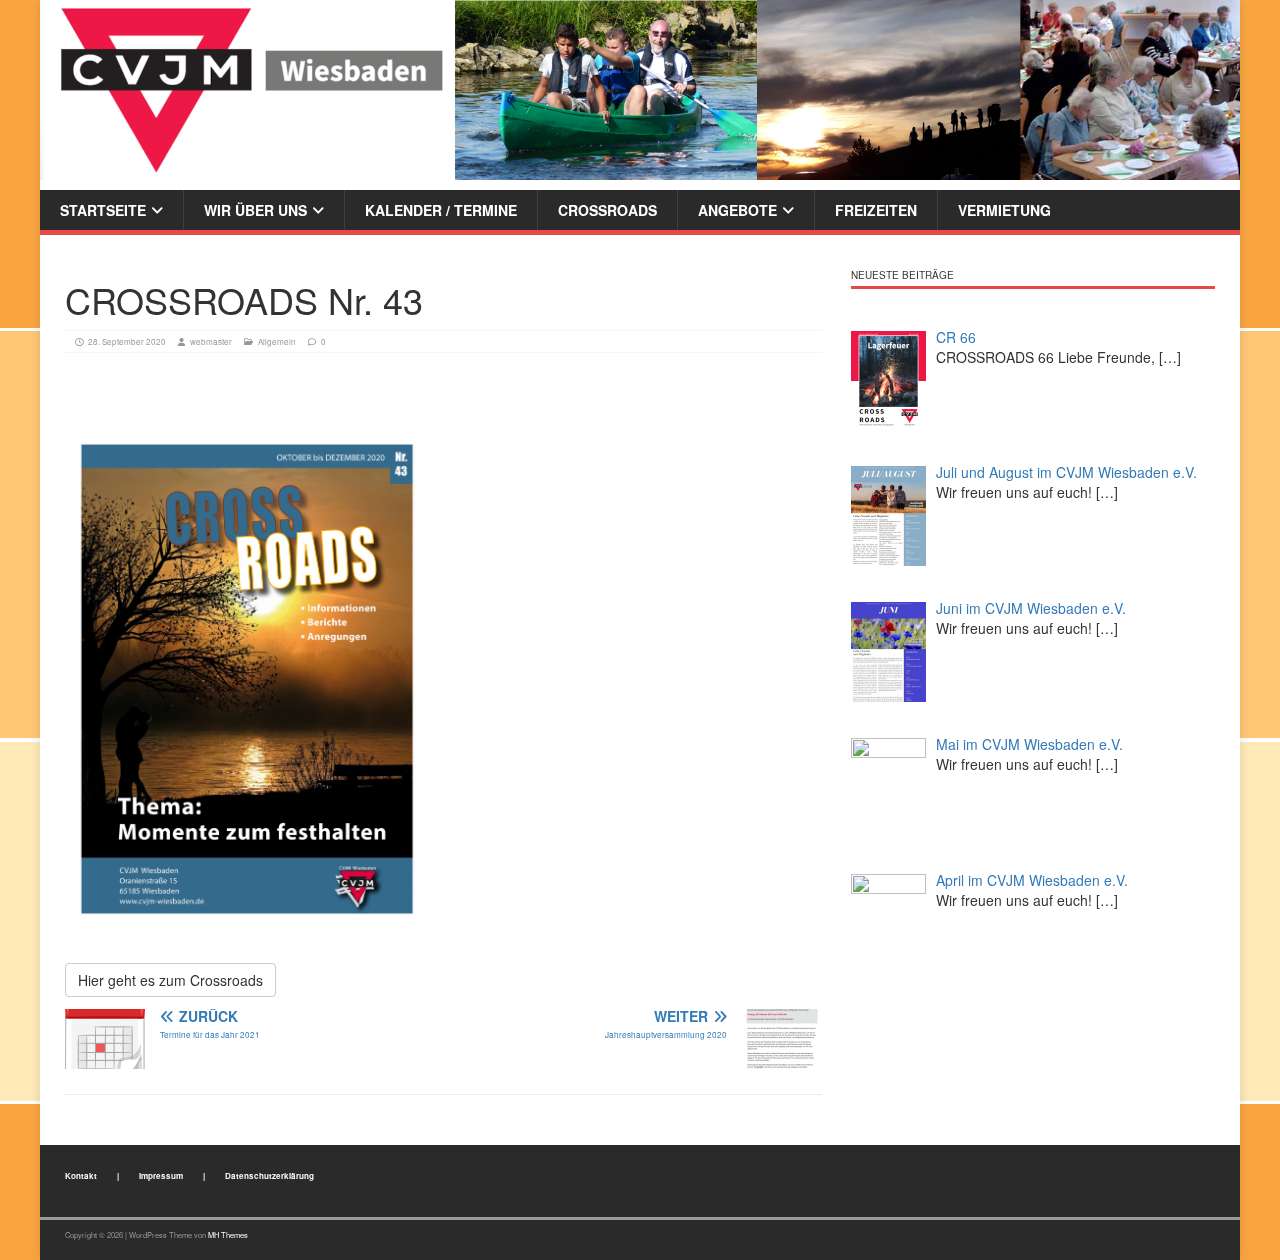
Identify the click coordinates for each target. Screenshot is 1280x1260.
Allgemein (277, 341)
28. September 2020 (127, 341)
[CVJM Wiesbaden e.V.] (640, 88)
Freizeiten (876, 210)
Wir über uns (255, 210)
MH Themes (228, 1234)
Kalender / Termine (441, 210)
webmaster (211, 341)
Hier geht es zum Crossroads (170, 980)
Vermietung (1004, 210)
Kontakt (81, 1175)
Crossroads (607, 210)
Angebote (737, 210)
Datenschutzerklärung (269, 1175)
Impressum (161, 1175)
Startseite (103, 210)
